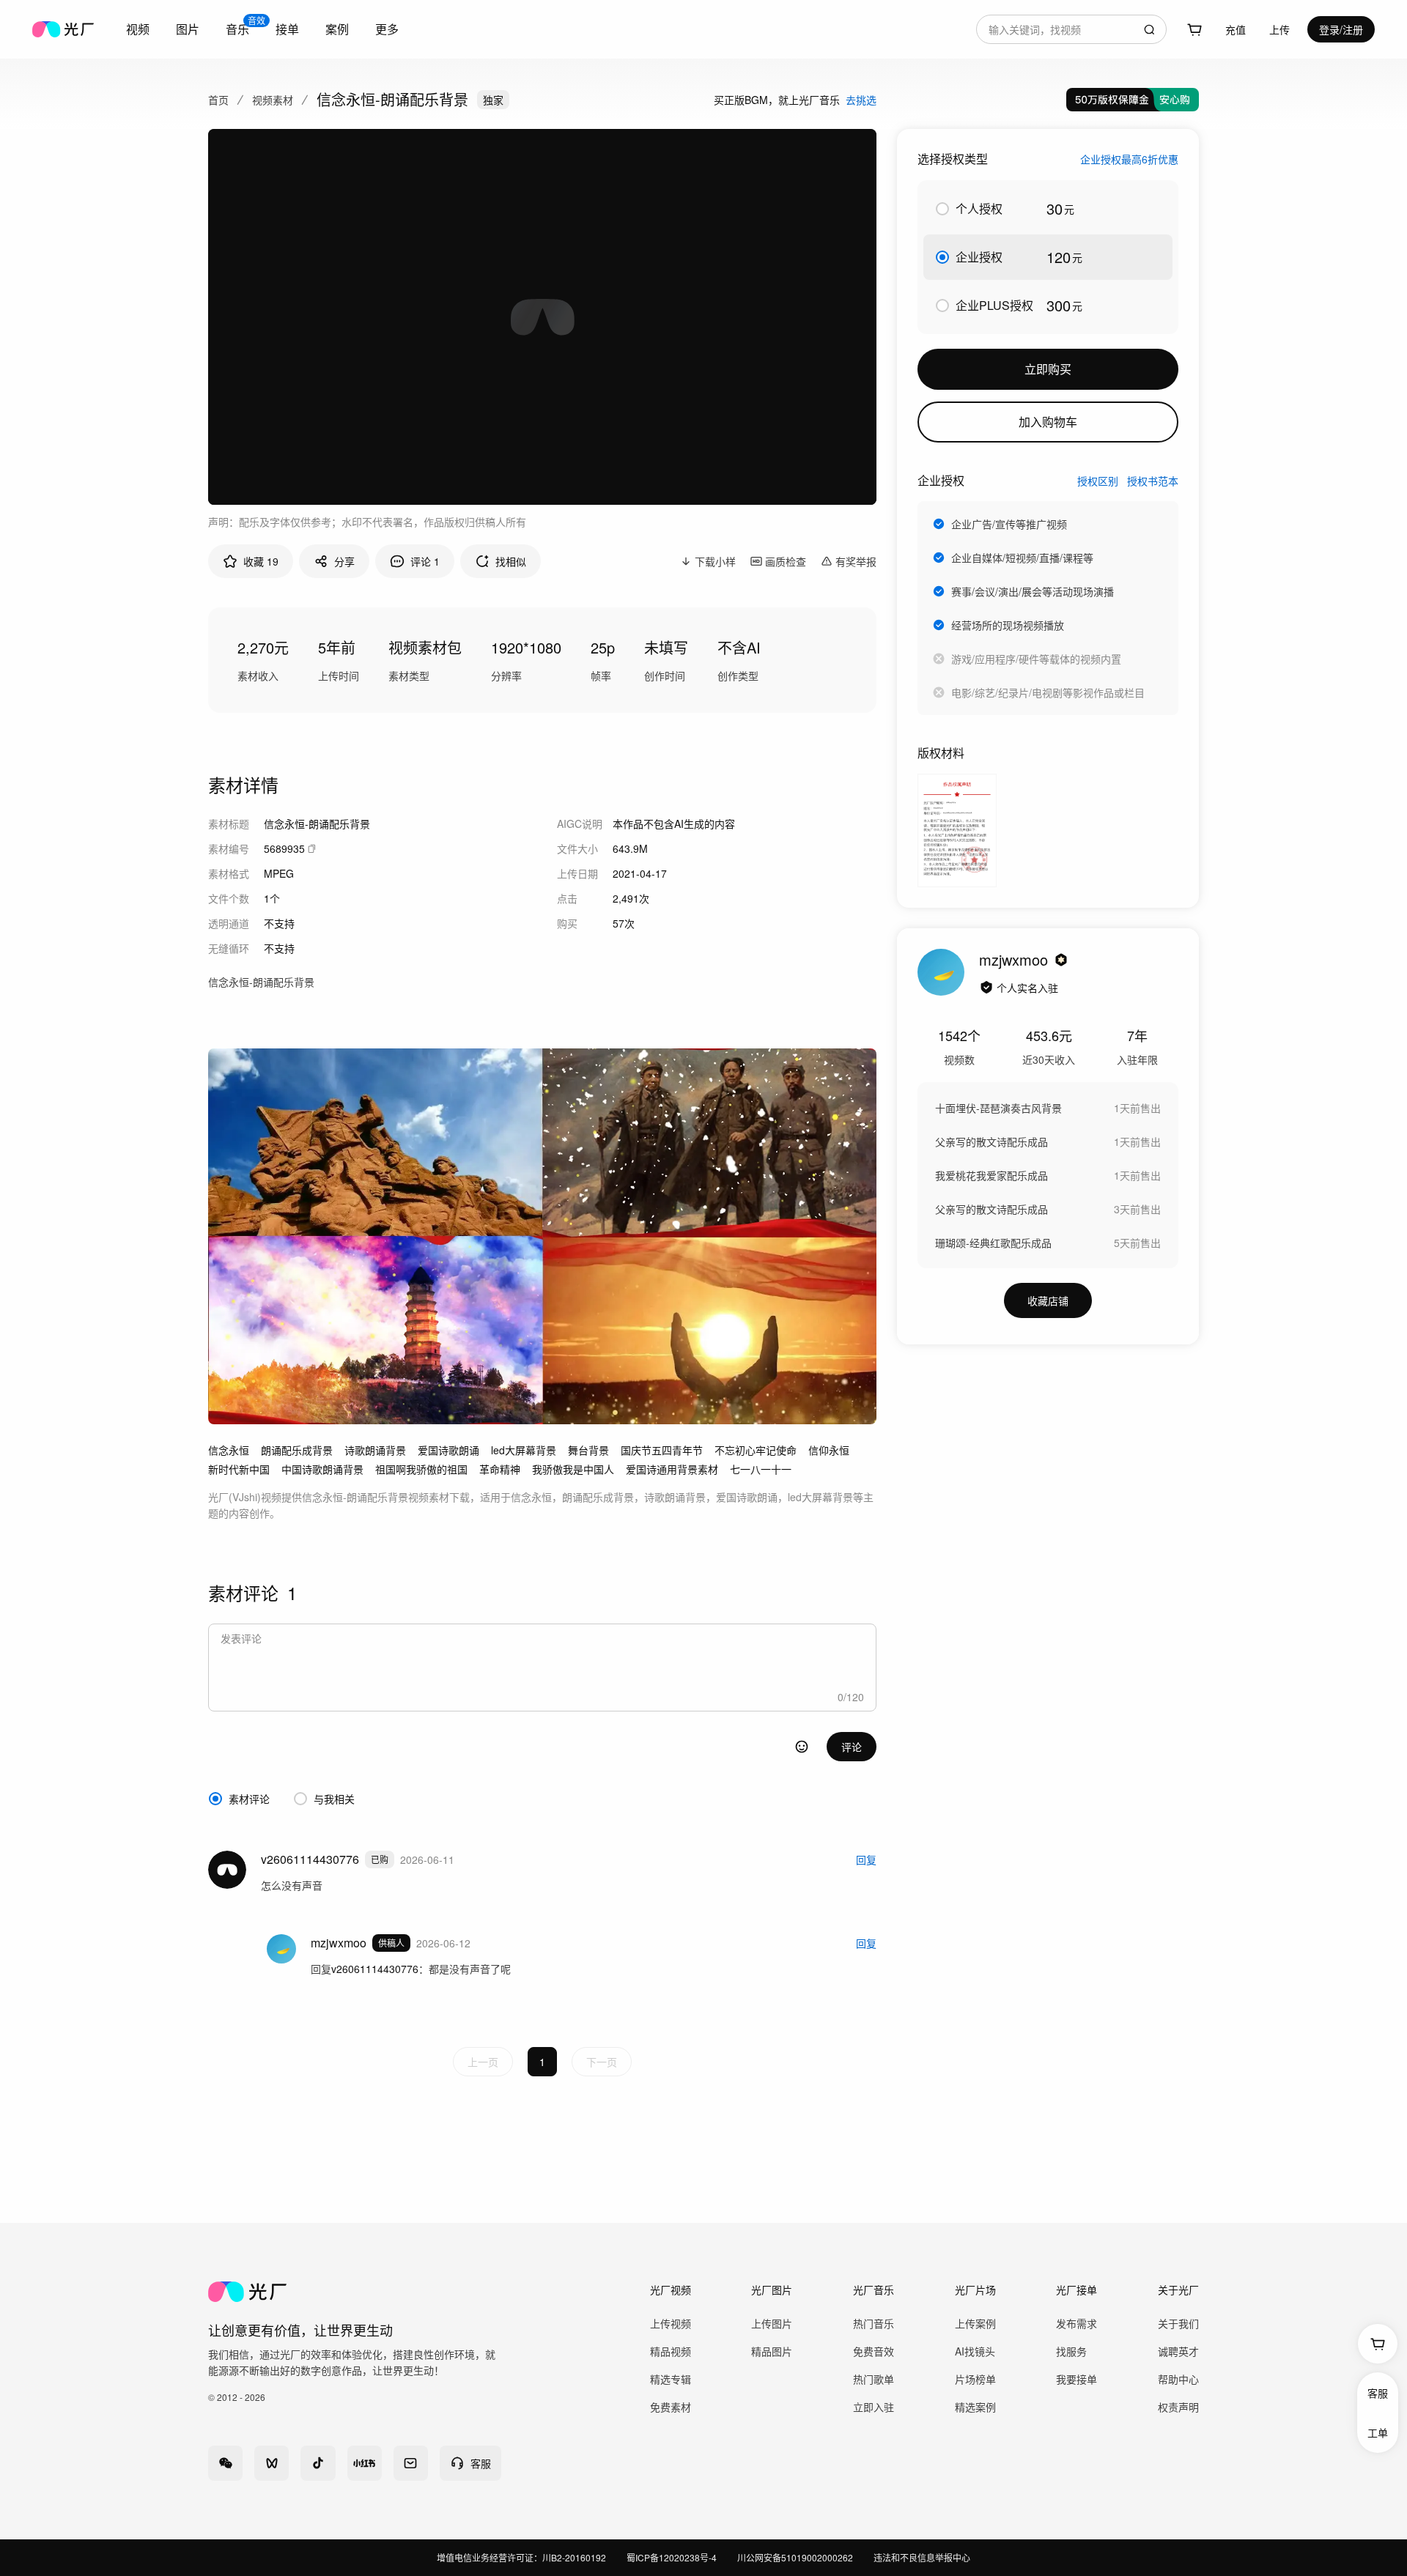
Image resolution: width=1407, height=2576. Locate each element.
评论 (852, 1747)
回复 (866, 1859)
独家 (493, 100)
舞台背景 (588, 1450)
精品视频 (671, 2351)
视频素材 (273, 100)
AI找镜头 (975, 2351)
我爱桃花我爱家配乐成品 (991, 1175)
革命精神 (500, 1469)
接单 (287, 29)
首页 (218, 100)
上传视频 (671, 2323)
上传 (1279, 29)
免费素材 (671, 2407)
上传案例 (975, 2323)
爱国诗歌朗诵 (448, 1450)
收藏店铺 (1048, 1300)
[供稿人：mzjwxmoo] (941, 972)
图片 (188, 29)
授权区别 (1098, 481)
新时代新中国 (239, 1469)
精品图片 (772, 2351)
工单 (1378, 2432)
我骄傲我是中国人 (573, 1469)
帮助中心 (1178, 2379)
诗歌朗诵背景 (375, 1450)
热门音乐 (874, 2323)
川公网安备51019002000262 (795, 2557)
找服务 (1071, 2351)
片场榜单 (975, 2379)
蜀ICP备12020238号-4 (672, 2557)
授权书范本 (1153, 481)
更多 (387, 29)
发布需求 (1077, 2323)
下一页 (602, 2062)
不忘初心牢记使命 (756, 1450)
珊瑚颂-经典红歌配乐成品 (993, 1243)
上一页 (483, 2062)
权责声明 (1178, 2407)
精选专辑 (671, 2379)
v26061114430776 (375, 1969)
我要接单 (1077, 2379)
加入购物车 (1048, 422)
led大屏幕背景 (524, 1450)
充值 (1236, 29)
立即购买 (1048, 369)
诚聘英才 (1178, 2351)
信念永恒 (229, 1450)
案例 (337, 29)
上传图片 (772, 2323)
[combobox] (1071, 29)
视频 (138, 29)
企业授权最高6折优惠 (1129, 159)
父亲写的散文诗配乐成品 (991, 1141)
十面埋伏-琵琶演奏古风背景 (998, 1108)
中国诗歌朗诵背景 (322, 1469)
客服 (1378, 2393)
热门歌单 (874, 2379)
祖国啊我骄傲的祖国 (421, 1469)
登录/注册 (1341, 29)
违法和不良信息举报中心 (922, 2557)
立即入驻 (874, 2407)
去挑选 (861, 100)
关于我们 (1178, 2323)
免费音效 (874, 2351)
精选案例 (975, 2407)
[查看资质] (986, 988)
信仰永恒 (829, 1450)
